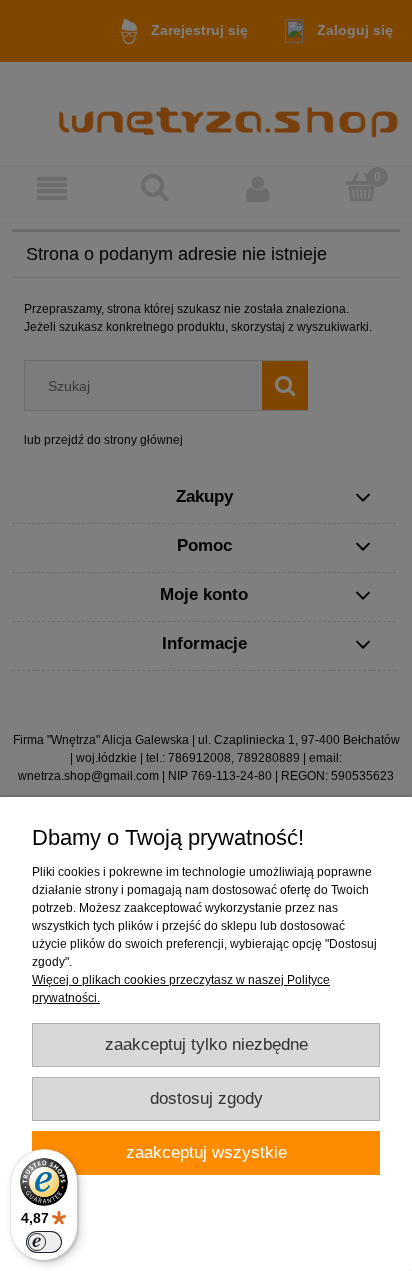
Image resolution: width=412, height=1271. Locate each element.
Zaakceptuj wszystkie (206, 1152)
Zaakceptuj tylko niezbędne (206, 1044)
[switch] (44, 1242)
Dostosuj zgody (206, 1098)
